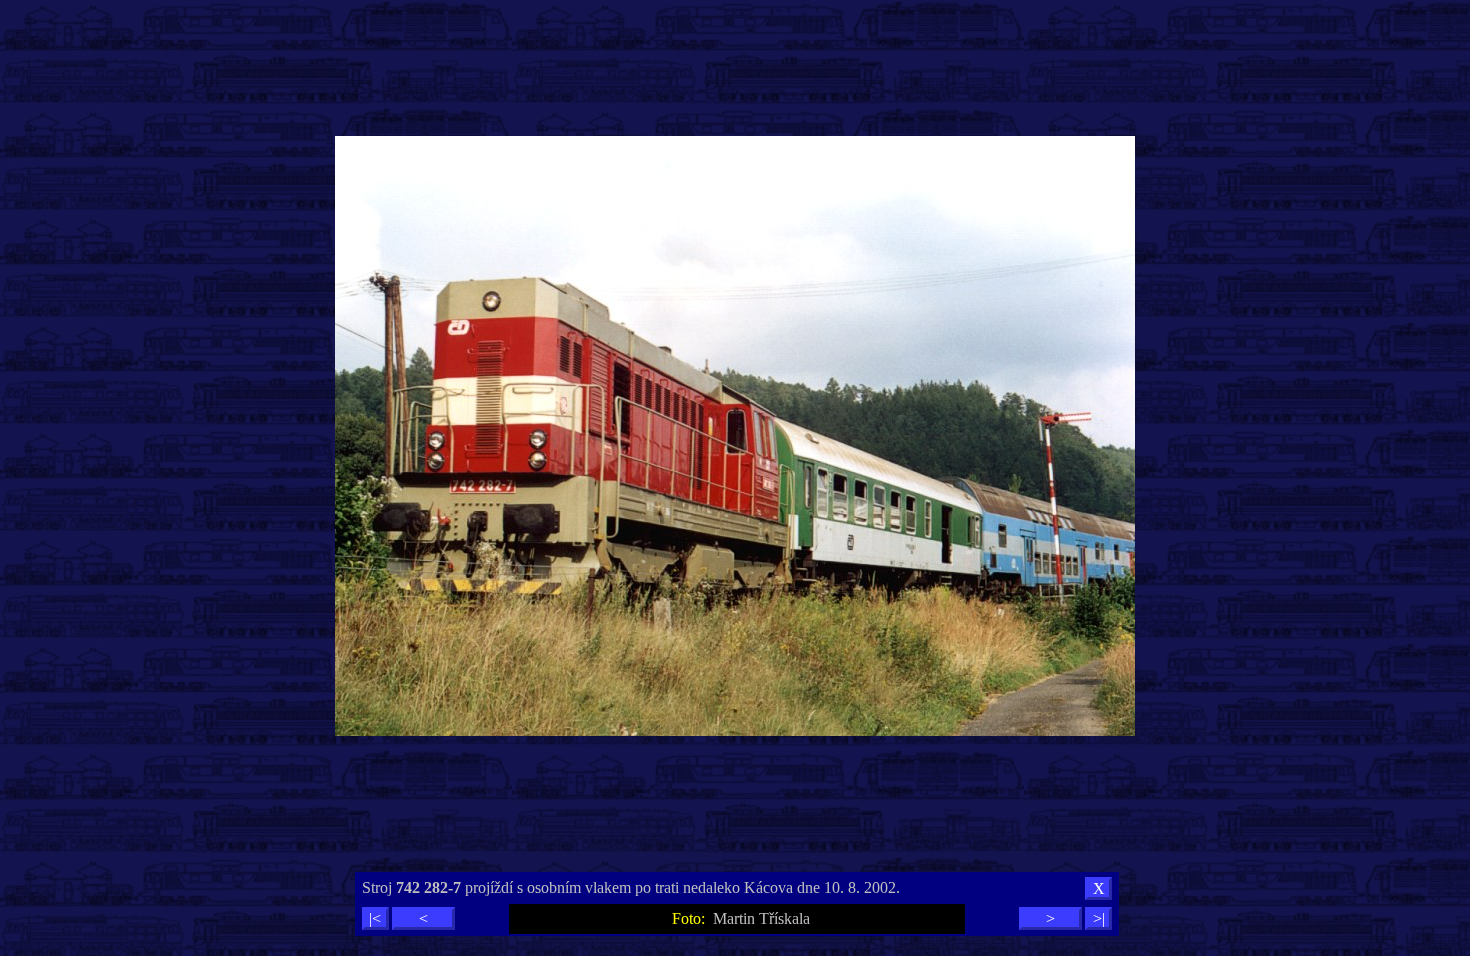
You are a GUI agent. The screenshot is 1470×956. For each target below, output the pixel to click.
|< (375, 918)
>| (1099, 918)
